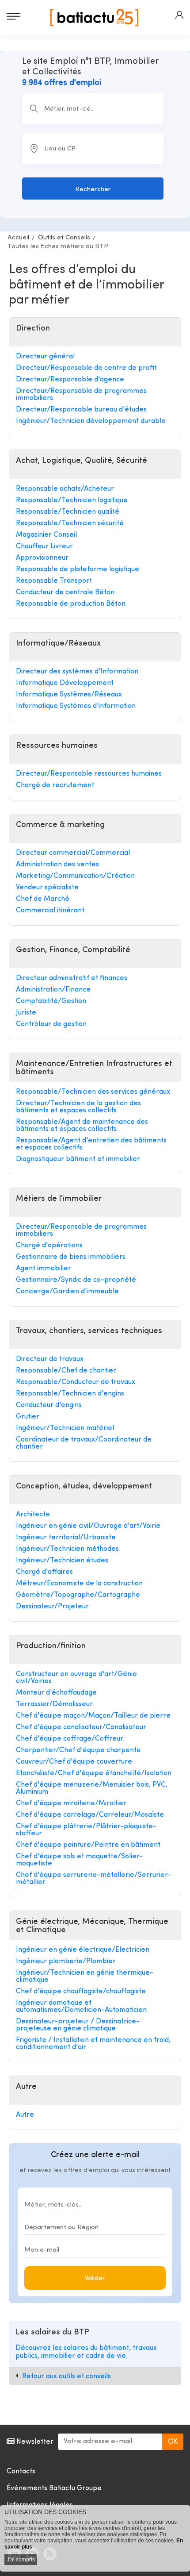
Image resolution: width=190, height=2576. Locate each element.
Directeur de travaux (50, 1359)
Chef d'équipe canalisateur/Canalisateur (81, 1727)
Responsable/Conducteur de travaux (76, 1382)
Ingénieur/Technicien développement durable (91, 421)
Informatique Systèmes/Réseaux (69, 695)
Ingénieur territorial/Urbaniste (66, 1538)
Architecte (33, 1515)
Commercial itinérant (50, 911)
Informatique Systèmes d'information (76, 706)
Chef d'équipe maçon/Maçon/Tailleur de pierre (93, 1716)
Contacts (21, 2472)
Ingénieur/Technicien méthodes (67, 1549)
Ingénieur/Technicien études (62, 1561)
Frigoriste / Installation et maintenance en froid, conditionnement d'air (93, 2044)
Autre (25, 2115)
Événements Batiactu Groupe (54, 2488)
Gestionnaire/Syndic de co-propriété (76, 1280)
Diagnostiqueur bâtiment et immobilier (78, 1159)
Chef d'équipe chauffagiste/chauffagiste (81, 1992)
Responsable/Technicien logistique (72, 500)
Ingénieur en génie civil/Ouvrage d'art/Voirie (88, 1526)
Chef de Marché (43, 899)
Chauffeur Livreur (44, 546)
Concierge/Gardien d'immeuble (67, 1292)
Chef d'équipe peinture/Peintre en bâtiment (88, 1845)
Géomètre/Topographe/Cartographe (78, 1595)
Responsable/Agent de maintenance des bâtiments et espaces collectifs (82, 1126)
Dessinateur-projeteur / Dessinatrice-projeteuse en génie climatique (78, 2025)
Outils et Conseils (64, 238)
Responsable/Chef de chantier (66, 1371)
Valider (95, 2278)
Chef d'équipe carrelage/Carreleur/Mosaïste (90, 1815)
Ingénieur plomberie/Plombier (66, 1961)
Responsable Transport (54, 581)
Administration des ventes (57, 865)
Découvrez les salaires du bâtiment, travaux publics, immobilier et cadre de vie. (86, 2352)
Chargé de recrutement (55, 785)
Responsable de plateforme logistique (78, 569)
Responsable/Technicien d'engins (70, 1394)
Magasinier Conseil (46, 535)
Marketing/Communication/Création (75, 876)
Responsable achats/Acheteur (65, 489)
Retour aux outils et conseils (66, 2376)
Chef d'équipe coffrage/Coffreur (70, 1739)
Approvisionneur (42, 558)
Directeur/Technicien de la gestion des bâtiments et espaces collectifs (78, 1107)
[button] (179, 15)
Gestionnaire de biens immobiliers (71, 1257)
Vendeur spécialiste (47, 888)
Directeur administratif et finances (72, 978)
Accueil (18, 238)
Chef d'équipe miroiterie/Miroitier (71, 1803)
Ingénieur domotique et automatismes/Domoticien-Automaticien (81, 2007)
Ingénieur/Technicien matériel (65, 1428)
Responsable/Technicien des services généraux (93, 1092)
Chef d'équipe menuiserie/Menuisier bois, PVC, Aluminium (92, 1788)
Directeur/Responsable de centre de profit (86, 368)
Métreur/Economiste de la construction (79, 1584)
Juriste (26, 1013)
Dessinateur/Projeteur (52, 1607)
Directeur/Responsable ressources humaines (89, 774)
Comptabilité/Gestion (51, 1001)
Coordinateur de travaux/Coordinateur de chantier (84, 1443)
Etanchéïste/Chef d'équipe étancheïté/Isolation (94, 1773)
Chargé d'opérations (49, 1246)
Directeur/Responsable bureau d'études (81, 410)
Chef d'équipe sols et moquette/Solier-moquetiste (79, 1860)
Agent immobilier (44, 1269)
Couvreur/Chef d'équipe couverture (74, 1762)
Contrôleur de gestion (51, 1024)
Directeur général (45, 357)
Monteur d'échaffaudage (56, 1693)
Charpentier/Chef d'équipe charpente (78, 1750)
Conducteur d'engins (49, 1405)
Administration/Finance (53, 990)
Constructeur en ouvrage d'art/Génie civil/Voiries (76, 1678)
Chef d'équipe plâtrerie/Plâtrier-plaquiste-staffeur (86, 1830)
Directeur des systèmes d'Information (77, 672)
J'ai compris (21, 2560)
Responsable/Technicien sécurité (70, 523)
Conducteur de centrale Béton (65, 592)
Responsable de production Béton (71, 604)
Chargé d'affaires (44, 1572)
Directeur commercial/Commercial (73, 853)
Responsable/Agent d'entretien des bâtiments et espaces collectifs (91, 1144)
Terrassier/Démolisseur (54, 1704)
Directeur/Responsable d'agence (70, 380)
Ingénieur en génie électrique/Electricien (83, 1950)
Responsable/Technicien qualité (68, 512)
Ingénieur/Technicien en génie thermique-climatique (85, 1976)
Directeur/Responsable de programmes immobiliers (81, 395)
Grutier (28, 1417)
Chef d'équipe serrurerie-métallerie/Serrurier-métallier (93, 1879)
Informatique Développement (65, 683)
